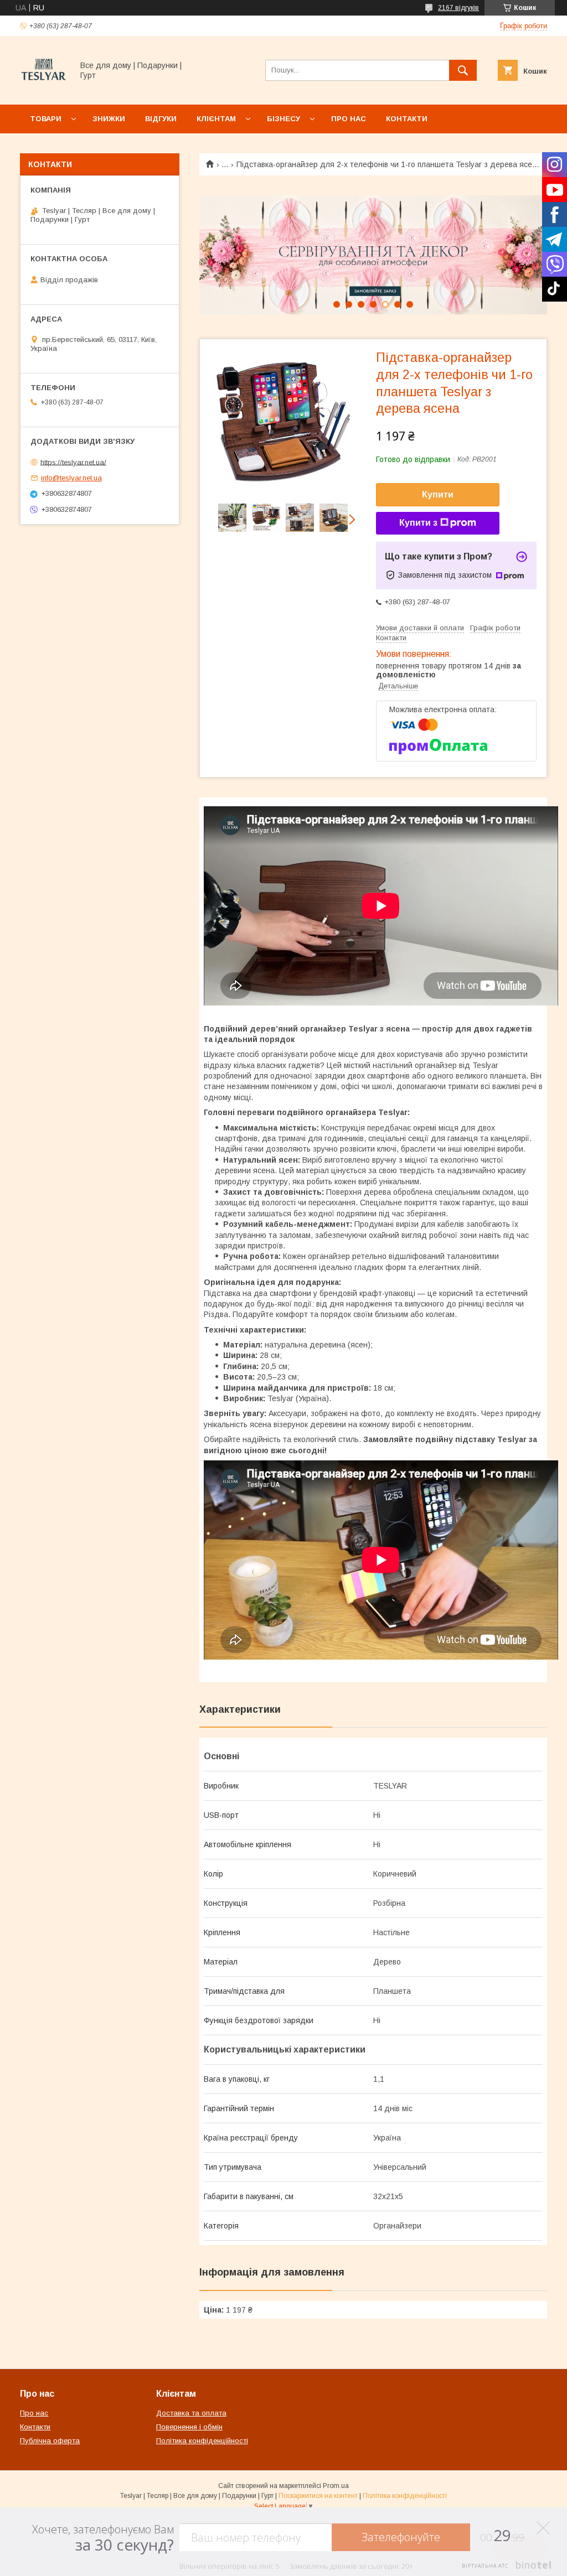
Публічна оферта (50, 2441)
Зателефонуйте (401, 2537)
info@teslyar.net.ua (71, 478)
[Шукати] (463, 70)
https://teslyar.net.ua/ (73, 462)
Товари (46, 119)
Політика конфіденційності (202, 2441)
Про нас (349, 119)
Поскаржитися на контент (318, 2496)
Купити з (418, 523)
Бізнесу (283, 119)
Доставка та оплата (191, 2413)
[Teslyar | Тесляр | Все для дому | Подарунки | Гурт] (43, 90)
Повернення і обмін (189, 2427)
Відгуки (161, 119)
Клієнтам (216, 119)
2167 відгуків (458, 8)
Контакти (407, 119)
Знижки (109, 119)
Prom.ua (336, 2486)
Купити (438, 494)
